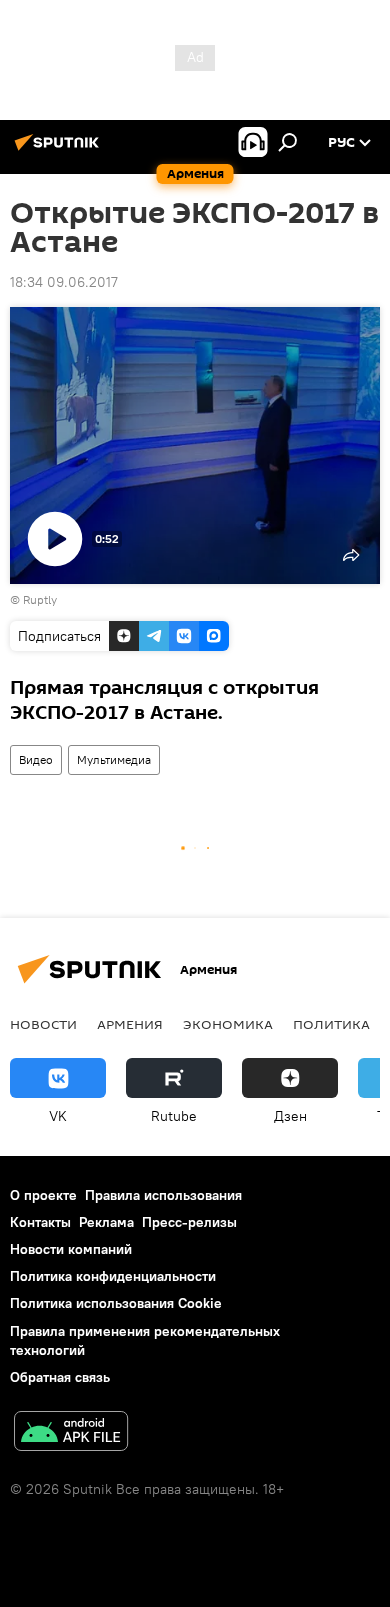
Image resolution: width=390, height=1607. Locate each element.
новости (43, 1024)
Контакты (40, 1222)
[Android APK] (71, 1433)
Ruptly (40, 599)
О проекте (43, 1195)
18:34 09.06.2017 (64, 282)
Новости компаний (71, 1249)
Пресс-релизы (189, 1222)
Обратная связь (60, 1377)
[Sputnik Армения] (60, 150)
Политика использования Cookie (116, 1303)
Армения (130, 1024)
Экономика (228, 1024)
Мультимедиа (114, 759)
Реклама (106, 1222)
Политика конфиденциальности (113, 1276)
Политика (331, 1024)
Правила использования (163, 1195)
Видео (36, 759)
